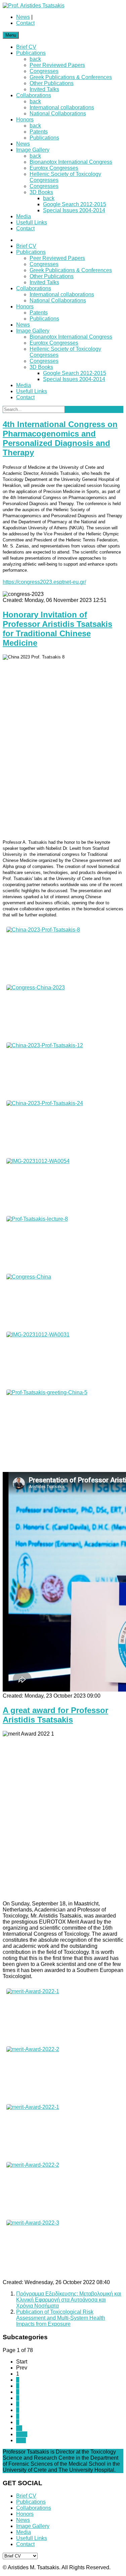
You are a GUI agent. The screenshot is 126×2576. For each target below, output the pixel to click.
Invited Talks (44, 89)
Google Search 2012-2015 (75, 204)
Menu (11, 35)
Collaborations (34, 95)
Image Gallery (33, 150)
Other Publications (52, 83)
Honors (25, 120)
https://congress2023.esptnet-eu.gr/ (44, 582)
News (23, 17)
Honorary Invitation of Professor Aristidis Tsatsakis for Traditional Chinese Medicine (57, 629)
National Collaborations (58, 113)
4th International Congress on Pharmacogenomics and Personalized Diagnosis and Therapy (60, 438)
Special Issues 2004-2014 (74, 210)
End (21, 2440)
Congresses (44, 71)
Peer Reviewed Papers (57, 65)
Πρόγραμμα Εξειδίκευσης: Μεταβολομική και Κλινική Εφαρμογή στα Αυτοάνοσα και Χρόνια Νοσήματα (69, 2300)
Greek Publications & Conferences (71, 77)
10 (19, 2428)
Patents (39, 132)
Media (24, 216)
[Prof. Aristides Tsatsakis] (34, 6)
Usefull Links (32, 222)
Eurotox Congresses (54, 168)
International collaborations (62, 107)
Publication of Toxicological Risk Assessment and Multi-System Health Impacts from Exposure (61, 2318)
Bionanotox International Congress (71, 162)
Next (22, 2434)
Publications (31, 53)
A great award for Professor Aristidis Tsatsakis (55, 1715)
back (35, 59)
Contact (25, 23)
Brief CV (26, 47)
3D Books (41, 192)
